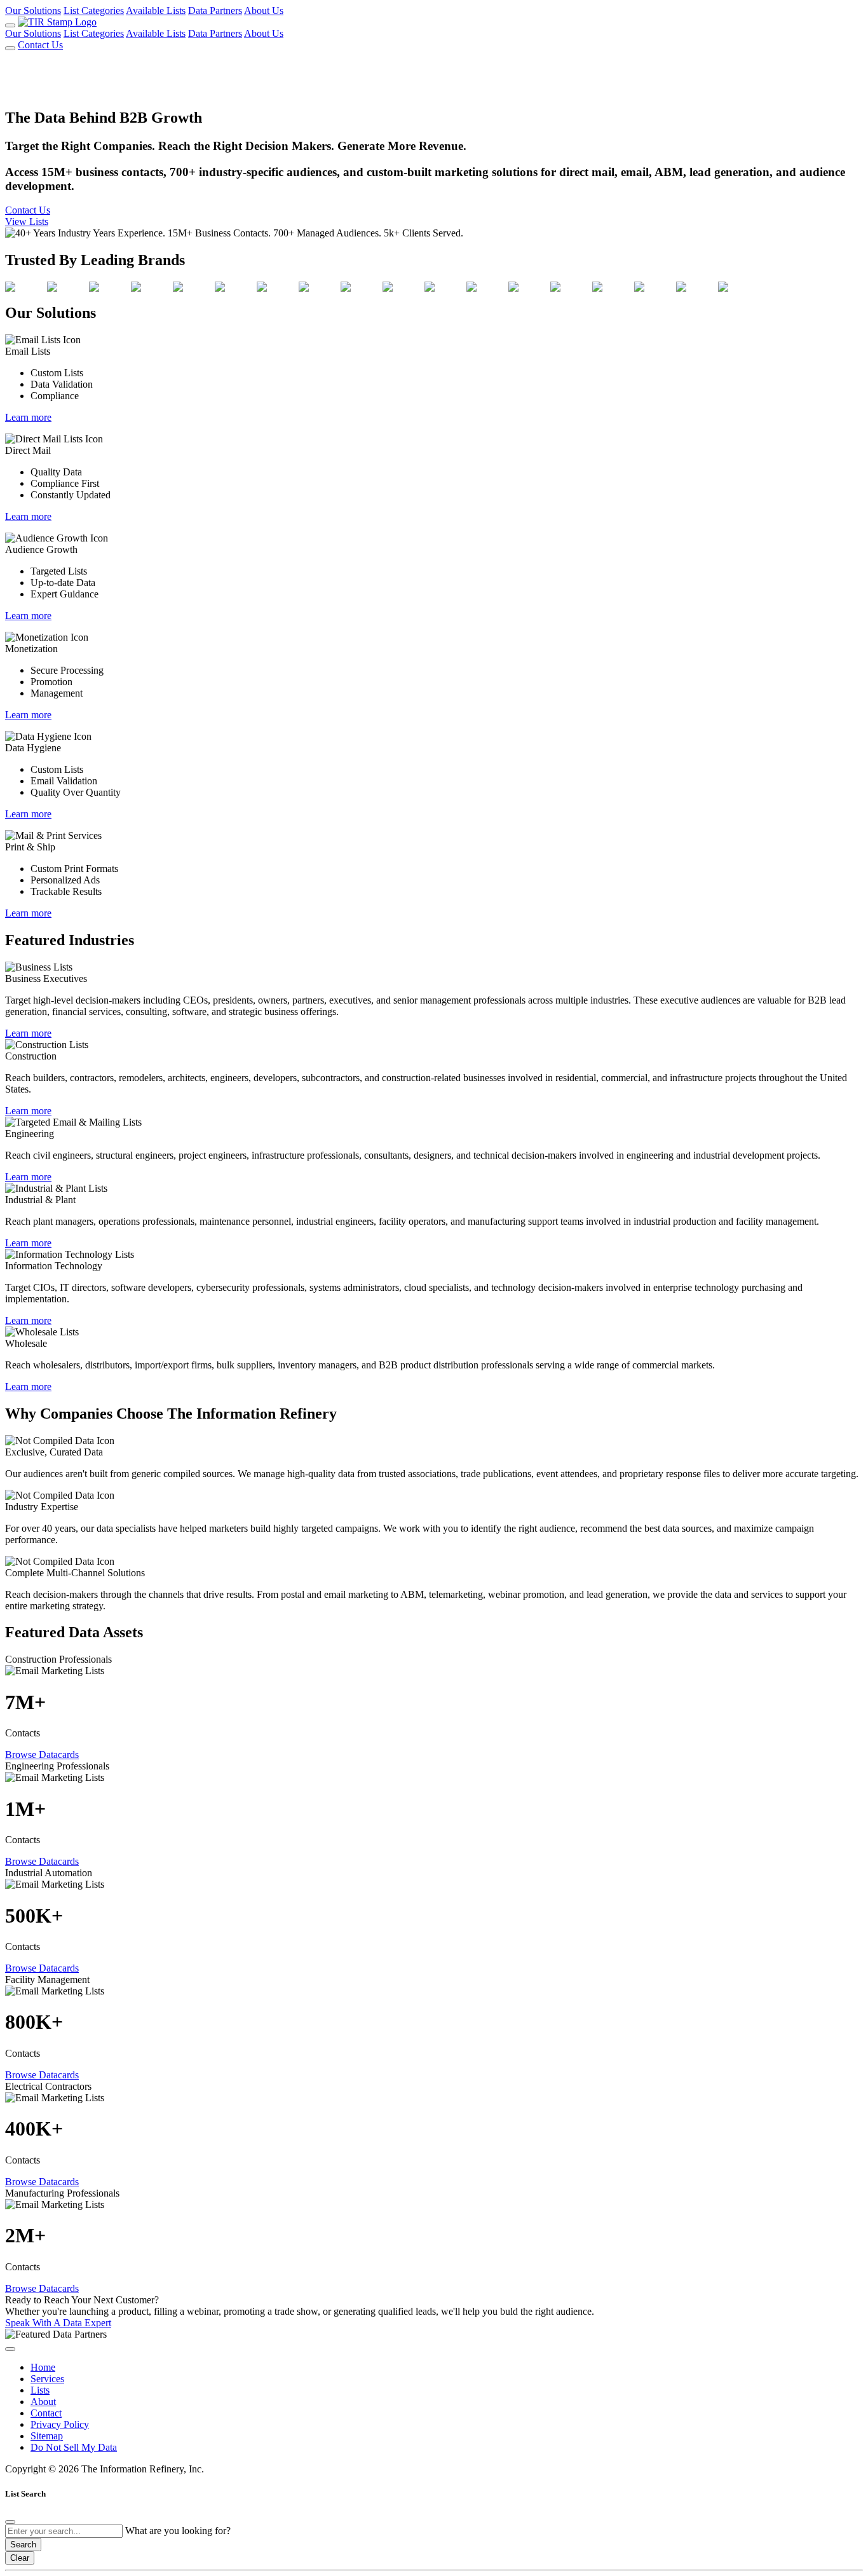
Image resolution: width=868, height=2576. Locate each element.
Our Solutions (33, 10)
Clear (20, 2558)
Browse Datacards (42, 1755)
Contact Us (40, 45)
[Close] (10, 2522)
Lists (40, 2390)
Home (43, 2367)
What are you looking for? (178, 2531)
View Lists (27, 221)
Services (47, 2379)
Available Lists (156, 10)
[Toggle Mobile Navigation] (10, 25)
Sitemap (47, 2436)
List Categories (94, 10)
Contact (46, 2413)
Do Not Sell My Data (74, 2447)
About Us (264, 10)
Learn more (28, 417)
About (43, 2402)
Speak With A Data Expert (58, 2323)
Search (23, 2545)
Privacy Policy (60, 2424)
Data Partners (215, 10)
